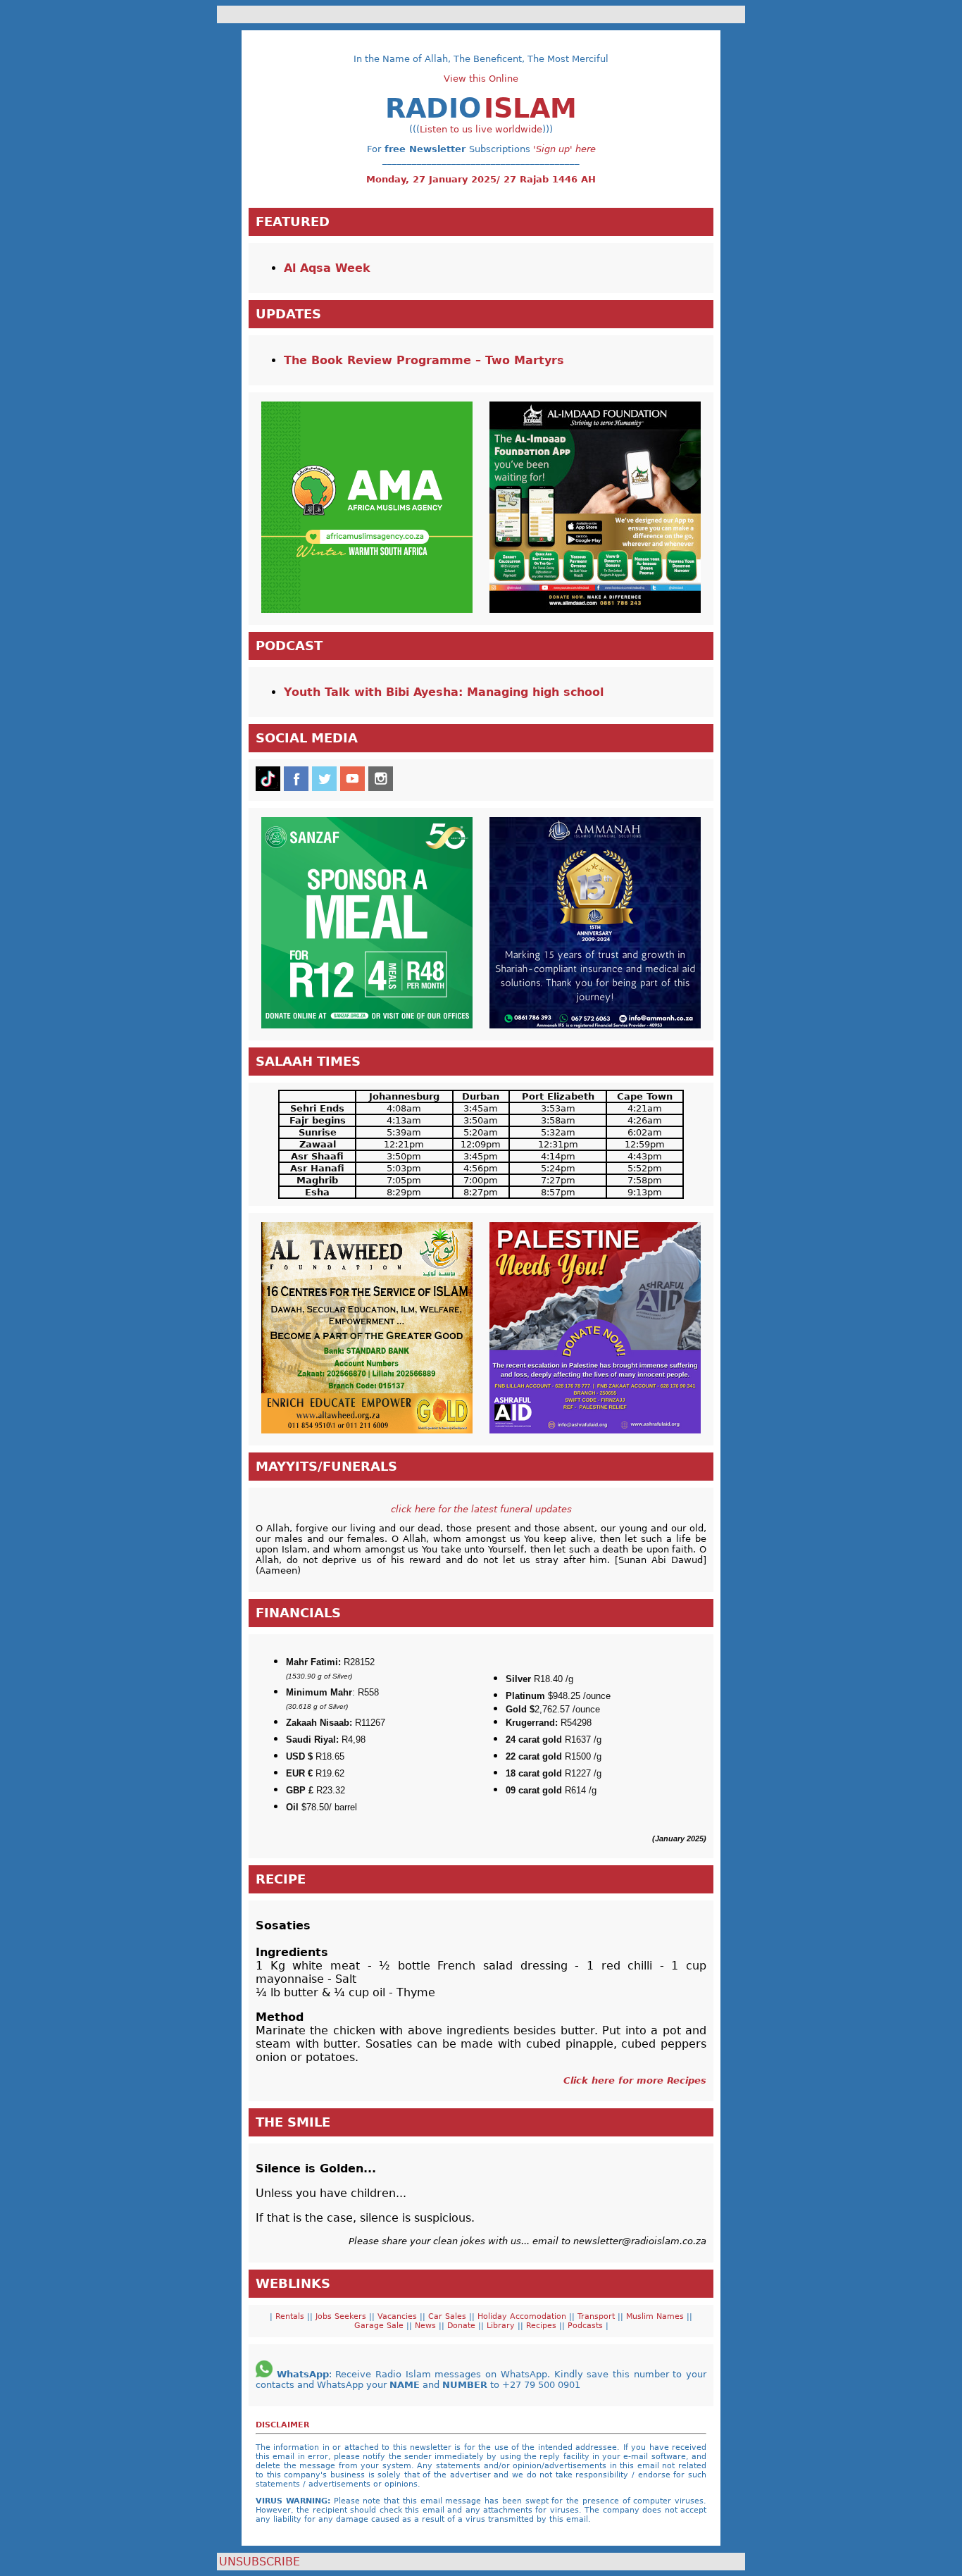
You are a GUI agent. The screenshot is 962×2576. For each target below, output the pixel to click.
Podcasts (584, 2326)
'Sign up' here (564, 149)
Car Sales (449, 2316)
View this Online (481, 79)
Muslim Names (656, 2316)
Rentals (288, 2316)
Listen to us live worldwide (481, 129)
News (427, 2326)
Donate (463, 2326)
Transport (598, 2316)
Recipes (543, 2326)
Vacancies (399, 2316)
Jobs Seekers (341, 2316)
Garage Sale (380, 2326)
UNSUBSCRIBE (260, 2562)
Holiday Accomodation (523, 2316)
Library (502, 2326)
